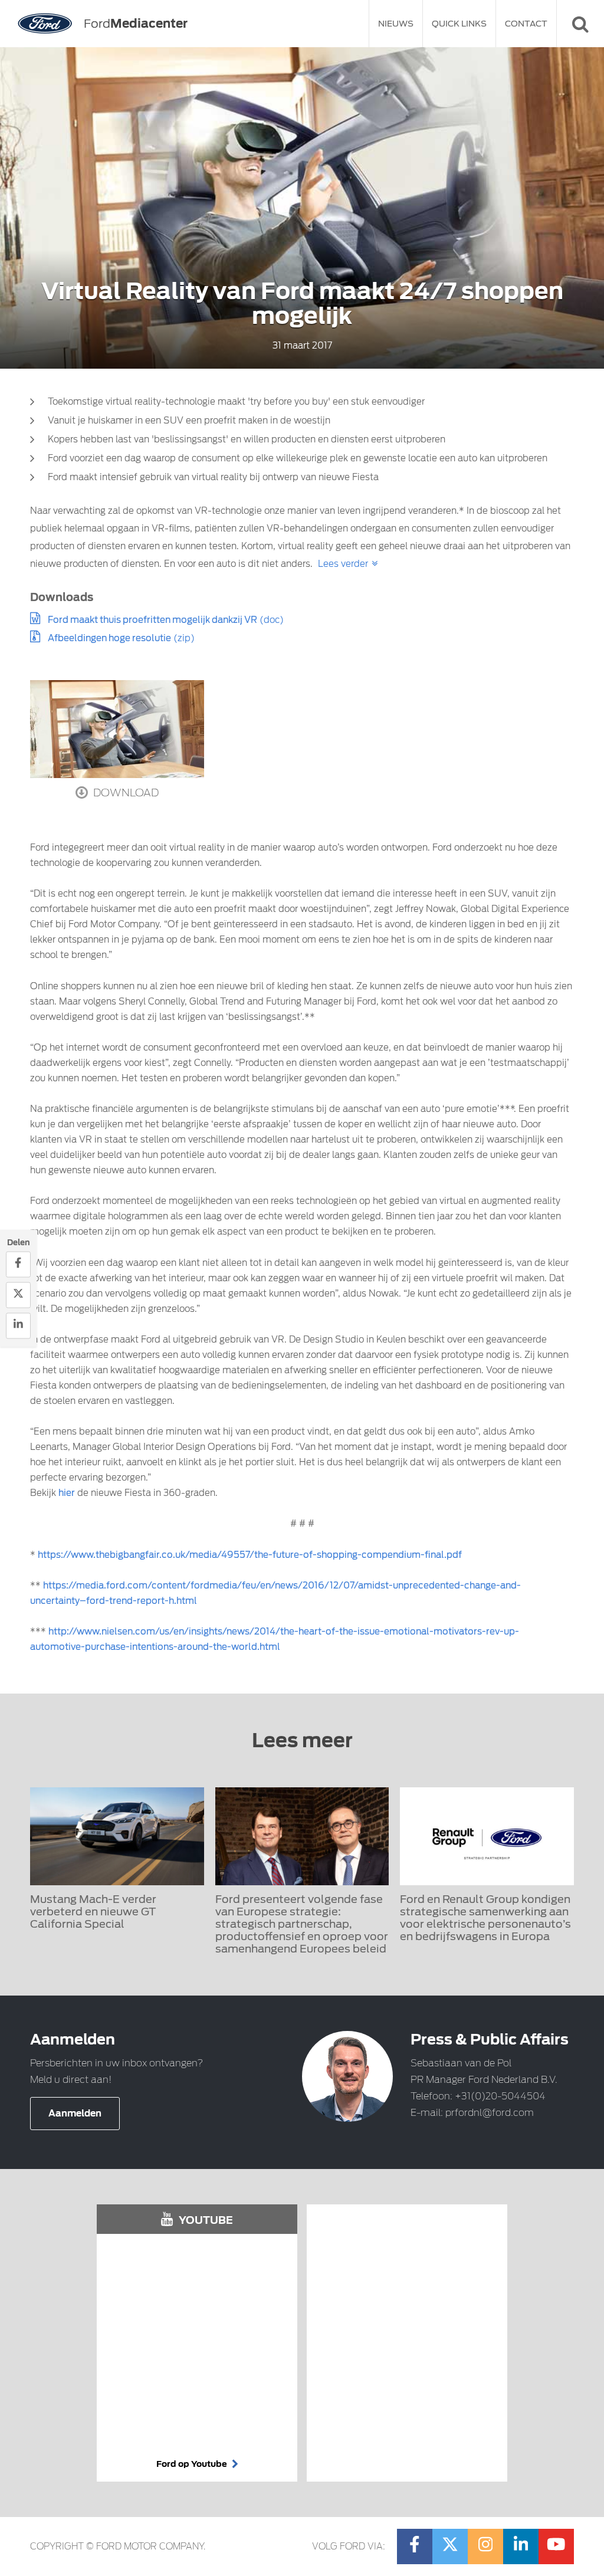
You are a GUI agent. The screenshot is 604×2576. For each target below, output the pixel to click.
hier (67, 1493)
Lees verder (343, 564)
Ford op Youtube (193, 2464)
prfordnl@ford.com (490, 2113)
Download (125, 793)
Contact (526, 24)
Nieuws (396, 24)
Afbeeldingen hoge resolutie (109, 638)
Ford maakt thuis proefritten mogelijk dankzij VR (152, 620)
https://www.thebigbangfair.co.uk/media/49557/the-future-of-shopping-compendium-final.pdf (250, 1555)
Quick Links (459, 24)
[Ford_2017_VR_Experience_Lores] (117, 729)
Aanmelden (75, 2114)
